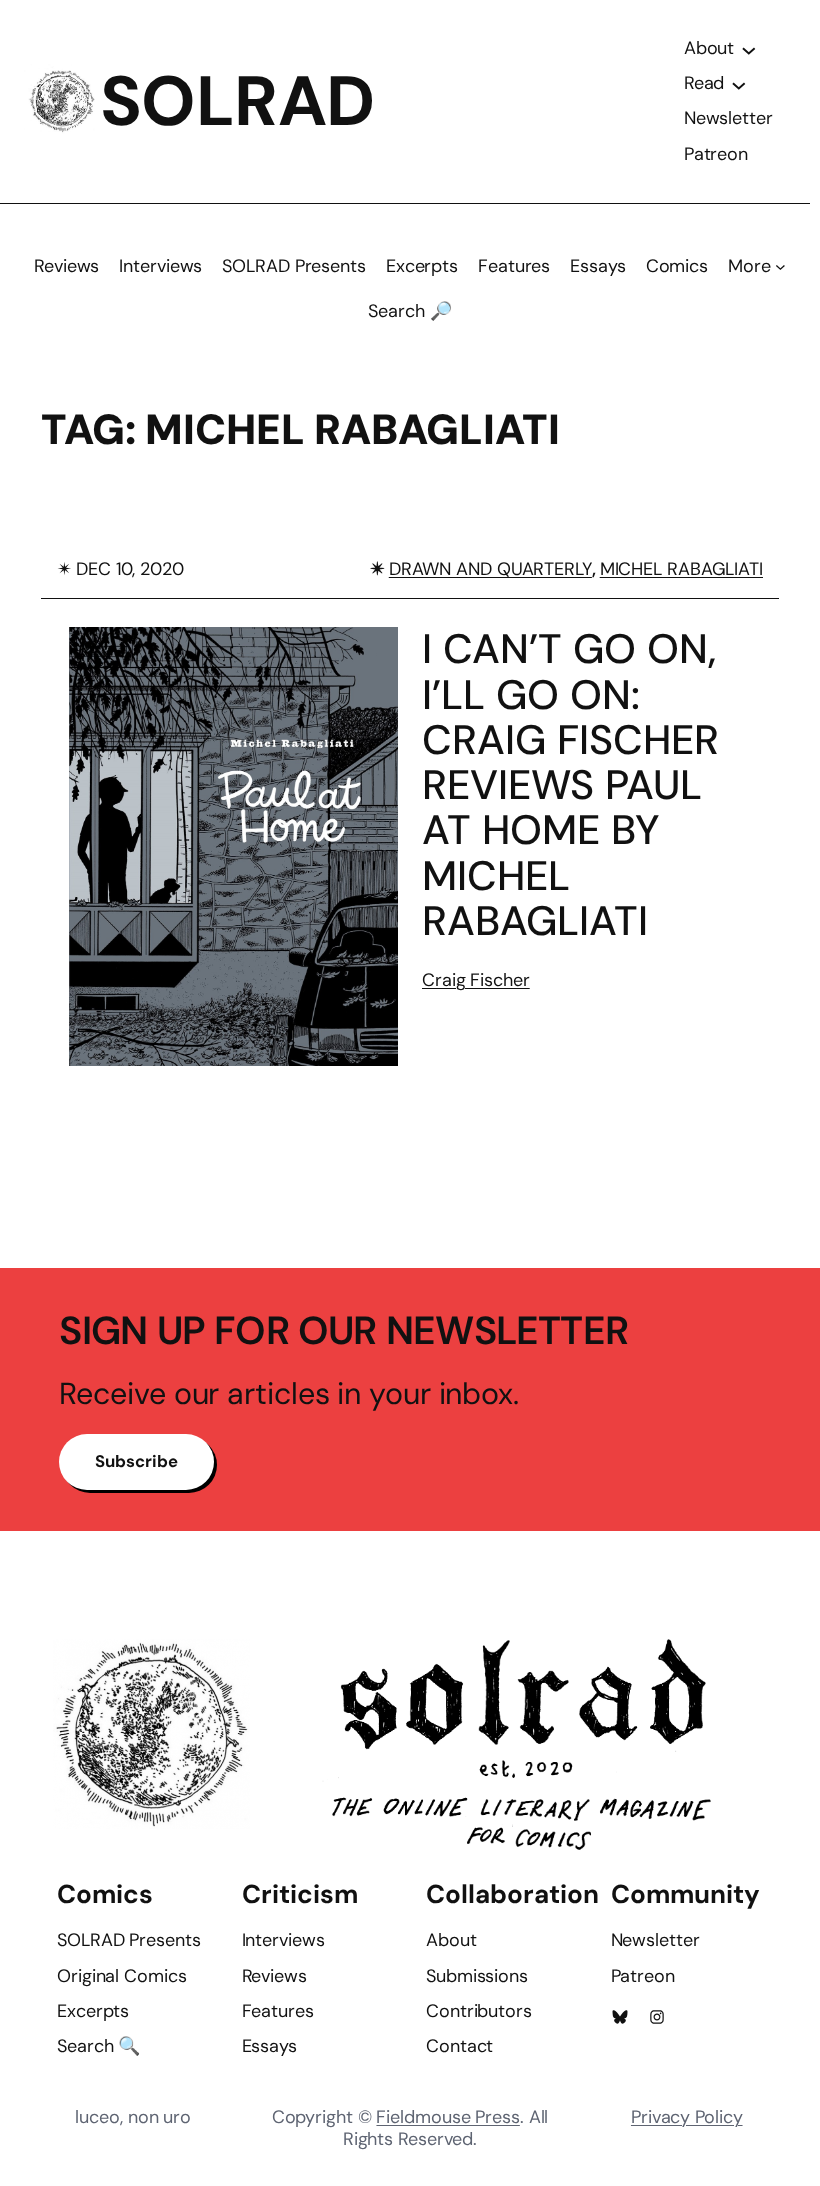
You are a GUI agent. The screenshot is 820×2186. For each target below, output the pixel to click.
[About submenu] (749, 49)
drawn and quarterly (490, 569)
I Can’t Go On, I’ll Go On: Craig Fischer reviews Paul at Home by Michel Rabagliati (570, 785)
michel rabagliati (681, 569)
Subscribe (136, 1461)
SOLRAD (237, 101)
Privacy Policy (687, 2117)
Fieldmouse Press (447, 2117)
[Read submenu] (739, 84)
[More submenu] (780, 266)
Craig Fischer (476, 980)
